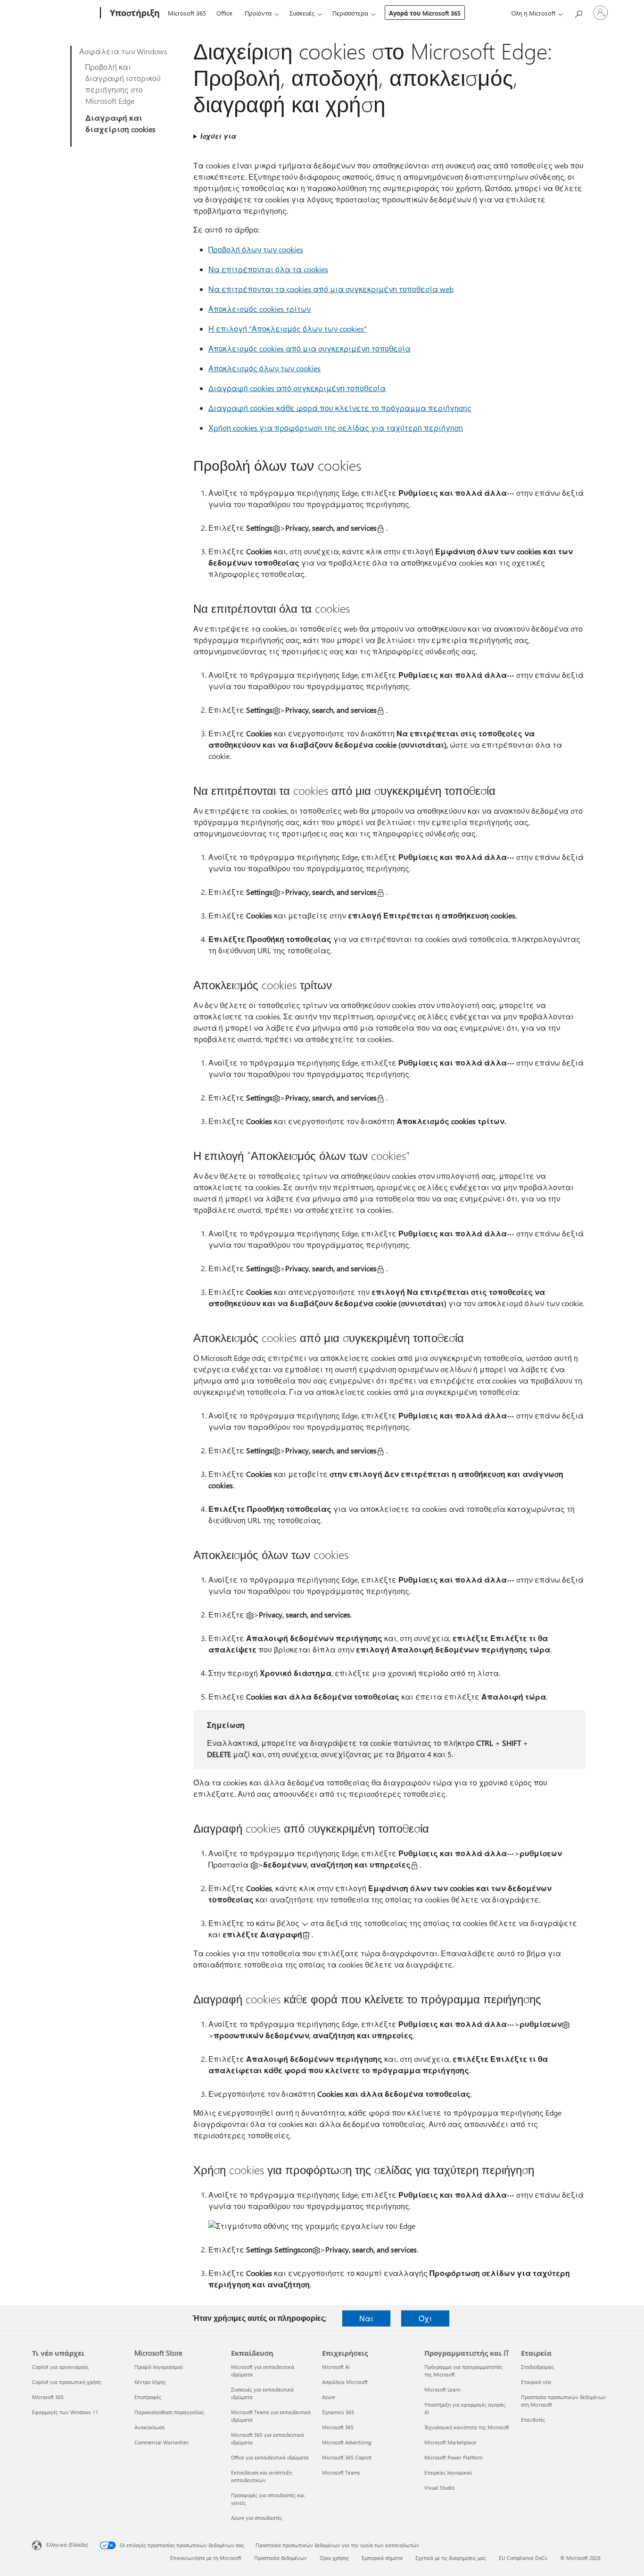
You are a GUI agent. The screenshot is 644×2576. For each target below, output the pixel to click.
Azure (329, 2397)
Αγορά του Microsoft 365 (425, 13)
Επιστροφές (148, 2397)
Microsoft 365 (187, 13)
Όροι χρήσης (334, 2558)
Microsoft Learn (442, 2389)
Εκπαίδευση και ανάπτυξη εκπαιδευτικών (261, 2476)
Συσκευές (302, 13)
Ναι (366, 2318)
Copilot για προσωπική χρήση (66, 2382)
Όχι (425, 2318)
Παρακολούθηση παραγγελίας (169, 2412)
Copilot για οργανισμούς (60, 2367)
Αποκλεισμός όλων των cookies (264, 368)
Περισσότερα (350, 13)
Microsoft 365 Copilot (347, 2457)
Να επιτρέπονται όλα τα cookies (268, 269)
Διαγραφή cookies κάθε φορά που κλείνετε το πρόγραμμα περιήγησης (340, 408)
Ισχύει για (218, 136)
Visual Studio (439, 2488)
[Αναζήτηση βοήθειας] (578, 12)
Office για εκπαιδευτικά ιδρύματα (270, 2457)
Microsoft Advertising (347, 2442)
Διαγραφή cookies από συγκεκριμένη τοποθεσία (297, 388)
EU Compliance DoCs (523, 2558)
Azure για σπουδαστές (257, 2518)
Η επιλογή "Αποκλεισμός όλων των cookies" (288, 329)
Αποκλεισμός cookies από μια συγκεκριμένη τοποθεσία (310, 348)
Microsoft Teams (341, 2472)
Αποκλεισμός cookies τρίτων (260, 309)
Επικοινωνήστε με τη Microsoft (206, 2558)
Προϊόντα (258, 13)
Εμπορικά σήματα (382, 2558)
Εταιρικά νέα (536, 2382)
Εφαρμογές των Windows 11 (65, 2412)
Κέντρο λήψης (150, 2382)
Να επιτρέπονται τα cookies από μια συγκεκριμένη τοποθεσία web (331, 289)
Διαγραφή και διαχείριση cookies (120, 123)
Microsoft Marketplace (450, 2442)
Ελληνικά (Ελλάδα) (67, 2545)
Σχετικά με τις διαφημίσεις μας (451, 2558)
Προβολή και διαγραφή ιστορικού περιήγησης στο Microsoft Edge (123, 84)
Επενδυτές (533, 2420)
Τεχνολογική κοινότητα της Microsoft (467, 2427)
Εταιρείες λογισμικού (448, 2472)
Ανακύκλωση (149, 2427)
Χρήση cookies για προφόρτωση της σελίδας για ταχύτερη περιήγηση (336, 428)
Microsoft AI (336, 2367)
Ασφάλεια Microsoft (345, 2382)
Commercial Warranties (161, 2442)
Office (224, 13)
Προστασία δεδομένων (281, 2558)
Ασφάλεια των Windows (123, 51)
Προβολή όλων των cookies (256, 249)
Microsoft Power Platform (453, 2457)
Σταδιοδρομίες (537, 2367)
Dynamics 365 (338, 2412)
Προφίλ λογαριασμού (159, 2367)
